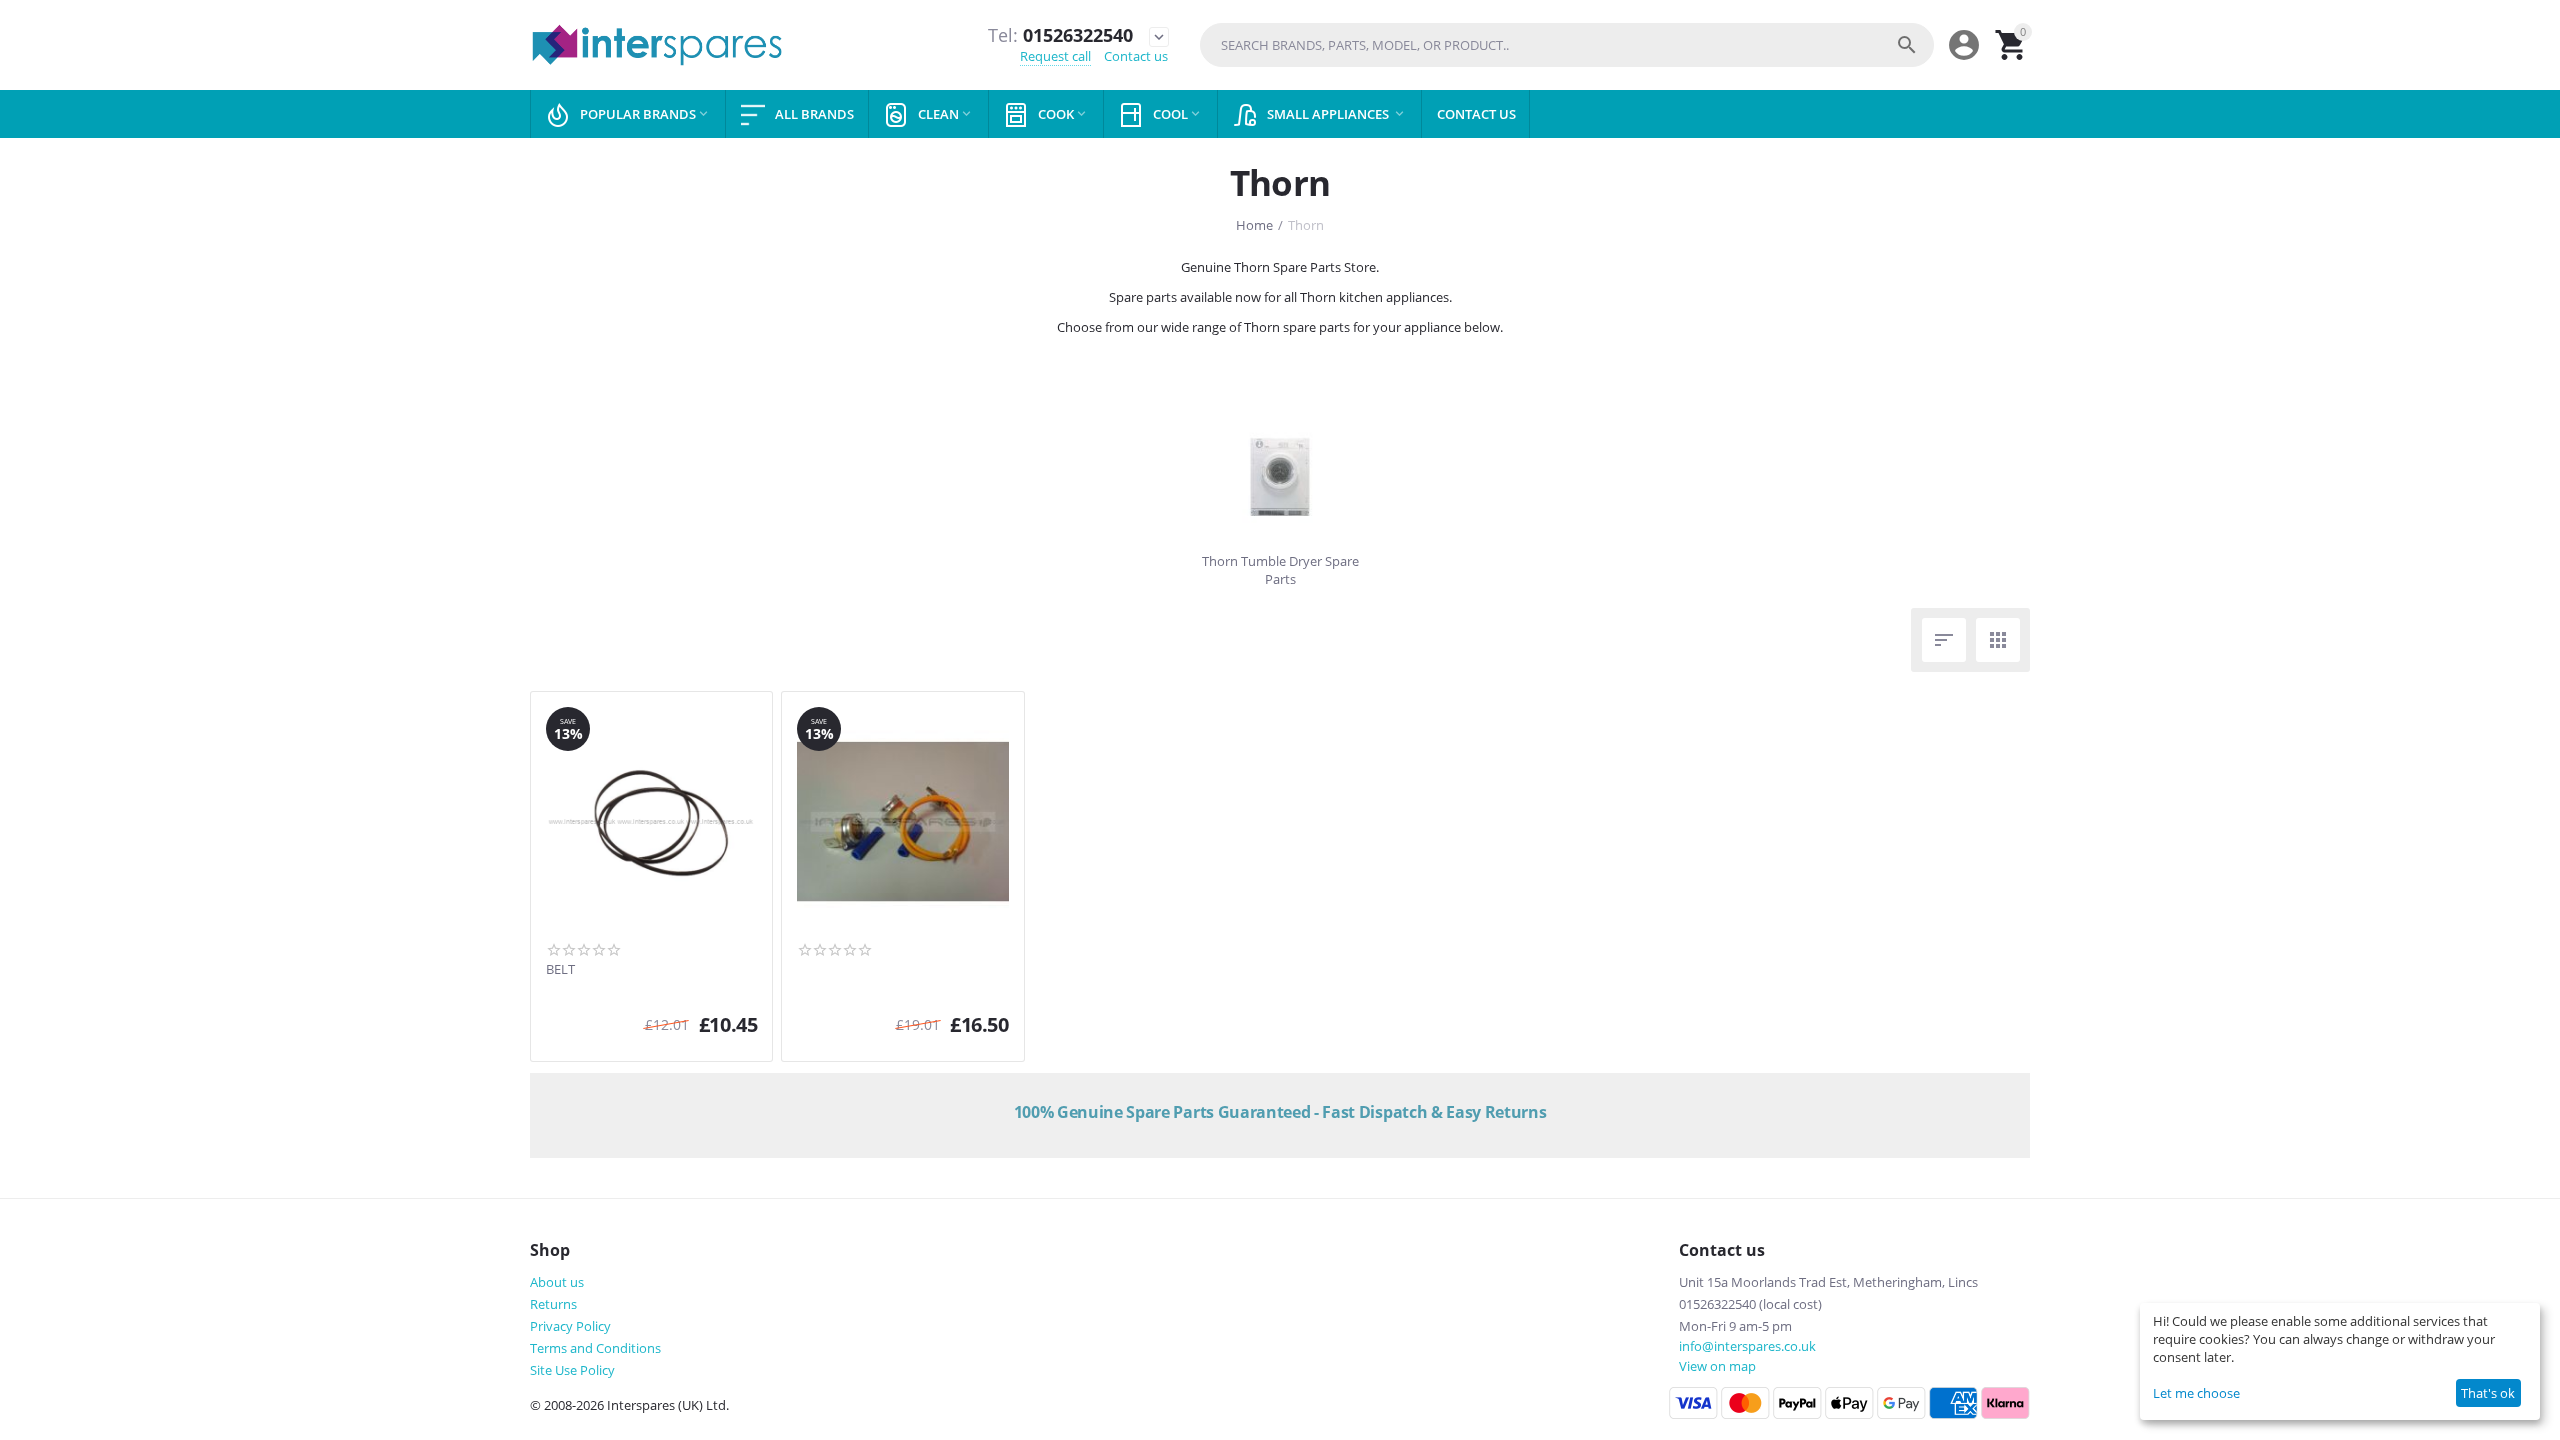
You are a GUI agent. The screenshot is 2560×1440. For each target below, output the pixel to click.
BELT (560, 970)
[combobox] (1567, 45)
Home (1254, 225)
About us (557, 1282)
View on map (1717, 1366)
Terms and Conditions (595, 1348)
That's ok (2488, 1393)
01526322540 (1060, 36)
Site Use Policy (572, 1370)
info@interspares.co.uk (1747, 1346)
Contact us (1136, 56)
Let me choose (2196, 1393)
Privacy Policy (570, 1326)
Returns (553, 1304)
